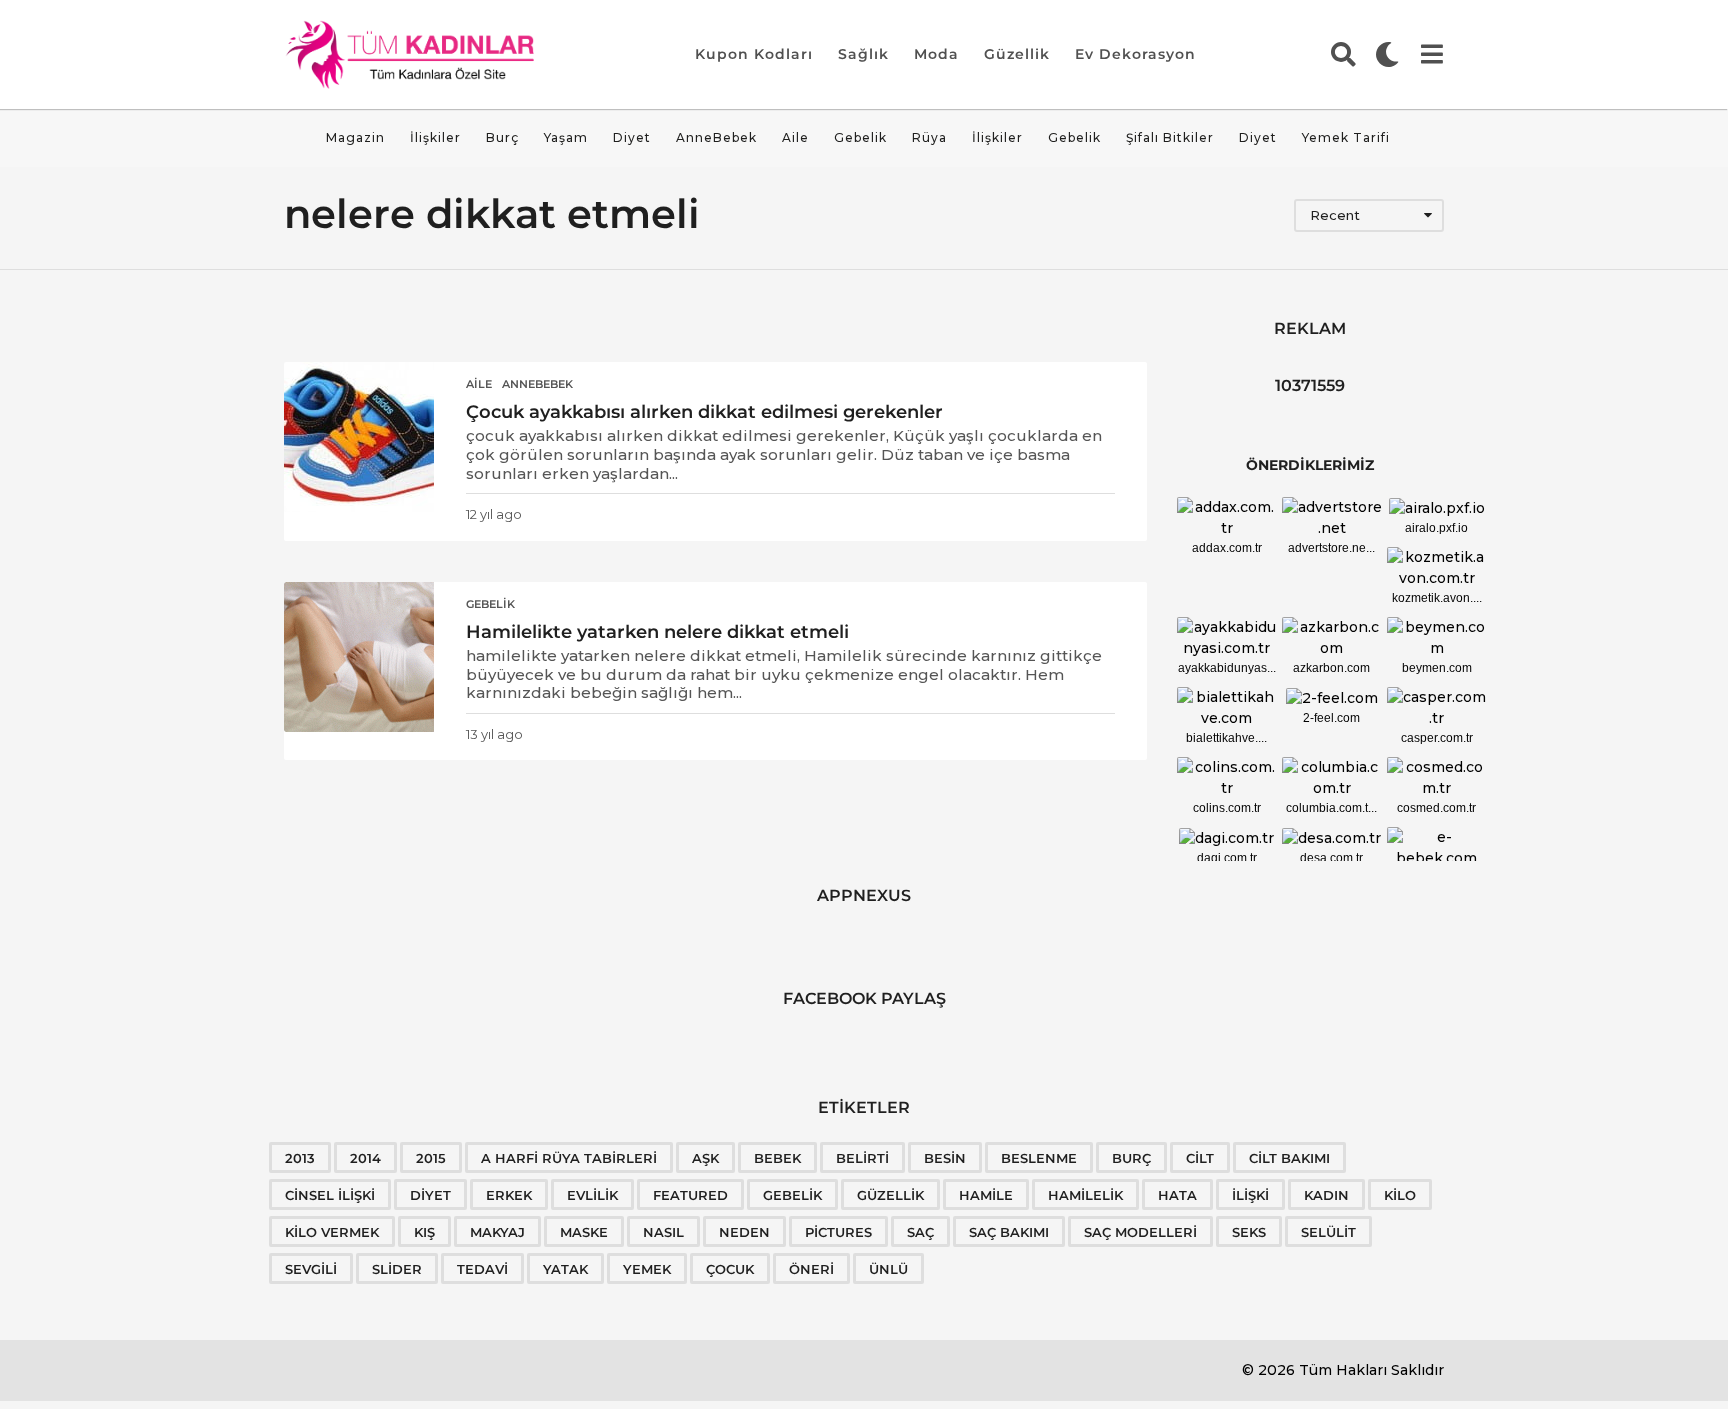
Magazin (355, 137)
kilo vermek (332, 1232)
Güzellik (1017, 54)
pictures (838, 1232)
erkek (509, 1195)
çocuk (730, 1269)
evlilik (592, 1195)
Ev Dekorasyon (1135, 54)
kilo (1400, 1195)
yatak (565, 1269)
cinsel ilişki (330, 1195)
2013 (300, 1158)
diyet (430, 1195)
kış (424, 1232)
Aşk (705, 1158)
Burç (502, 137)
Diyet (632, 137)
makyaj (497, 1232)
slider (397, 1269)
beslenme (1039, 1158)
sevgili (311, 1269)
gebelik (792, 1195)
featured (690, 1195)
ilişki (1250, 1195)
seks (1249, 1232)
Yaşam (566, 137)
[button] (1343, 54)
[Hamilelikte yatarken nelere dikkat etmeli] (359, 657)
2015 (431, 1158)
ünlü (888, 1269)
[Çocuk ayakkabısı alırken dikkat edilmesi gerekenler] (359, 437)
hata (1177, 1195)
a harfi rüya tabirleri (569, 1158)
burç (1131, 1158)
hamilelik (1085, 1195)
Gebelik (860, 137)
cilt (1200, 1158)
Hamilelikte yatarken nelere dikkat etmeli (657, 632)
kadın (1326, 1195)
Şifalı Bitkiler (1170, 137)
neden (744, 1232)
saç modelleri (1140, 1232)
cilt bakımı (1289, 1158)
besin (945, 1158)
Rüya (929, 137)
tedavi (482, 1269)
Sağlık (863, 54)
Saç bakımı (1009, 1232)
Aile (795, 137)
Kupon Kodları (754, 54)
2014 (365, 1158)
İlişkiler (435, 137)
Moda (936, 54)
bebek (777, 1158)
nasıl (663, 1232)
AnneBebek (716, 137)
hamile (986, 1195)
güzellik (890, 1195)
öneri (811, 1269)
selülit (1328, 1232)
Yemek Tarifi (1346, 137)
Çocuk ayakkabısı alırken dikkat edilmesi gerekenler (704, 412)
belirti (862, 1158)
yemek (647, 1269)
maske (584, 1232)
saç (920, 1232)
